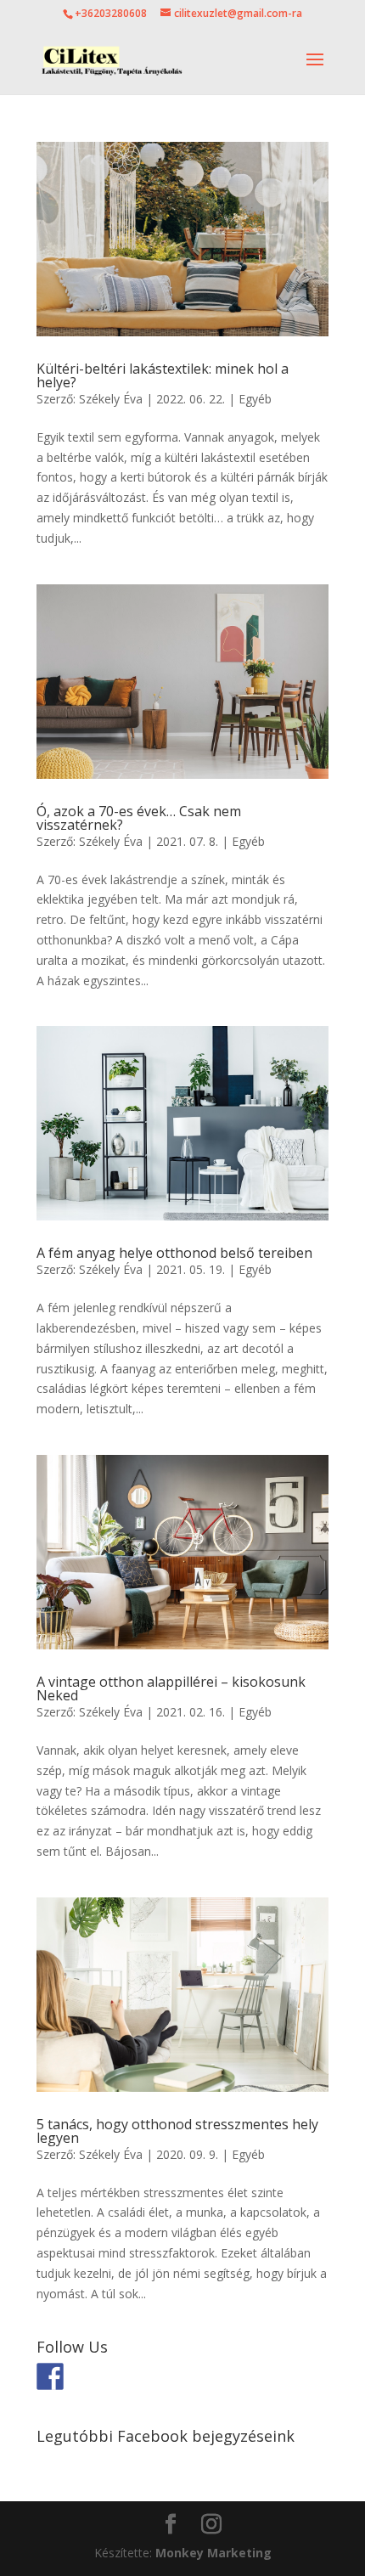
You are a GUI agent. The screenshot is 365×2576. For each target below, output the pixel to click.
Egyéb (255, 399)
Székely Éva (111, 399)
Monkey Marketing (213, 2553)
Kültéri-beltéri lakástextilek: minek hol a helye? (163, 375)
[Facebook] (50, 2376)
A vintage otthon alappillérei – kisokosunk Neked (171, 1688)
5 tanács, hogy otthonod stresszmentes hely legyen (177, 2131)
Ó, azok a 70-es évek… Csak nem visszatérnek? (139, 818)
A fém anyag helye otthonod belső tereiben (174, 1253)
